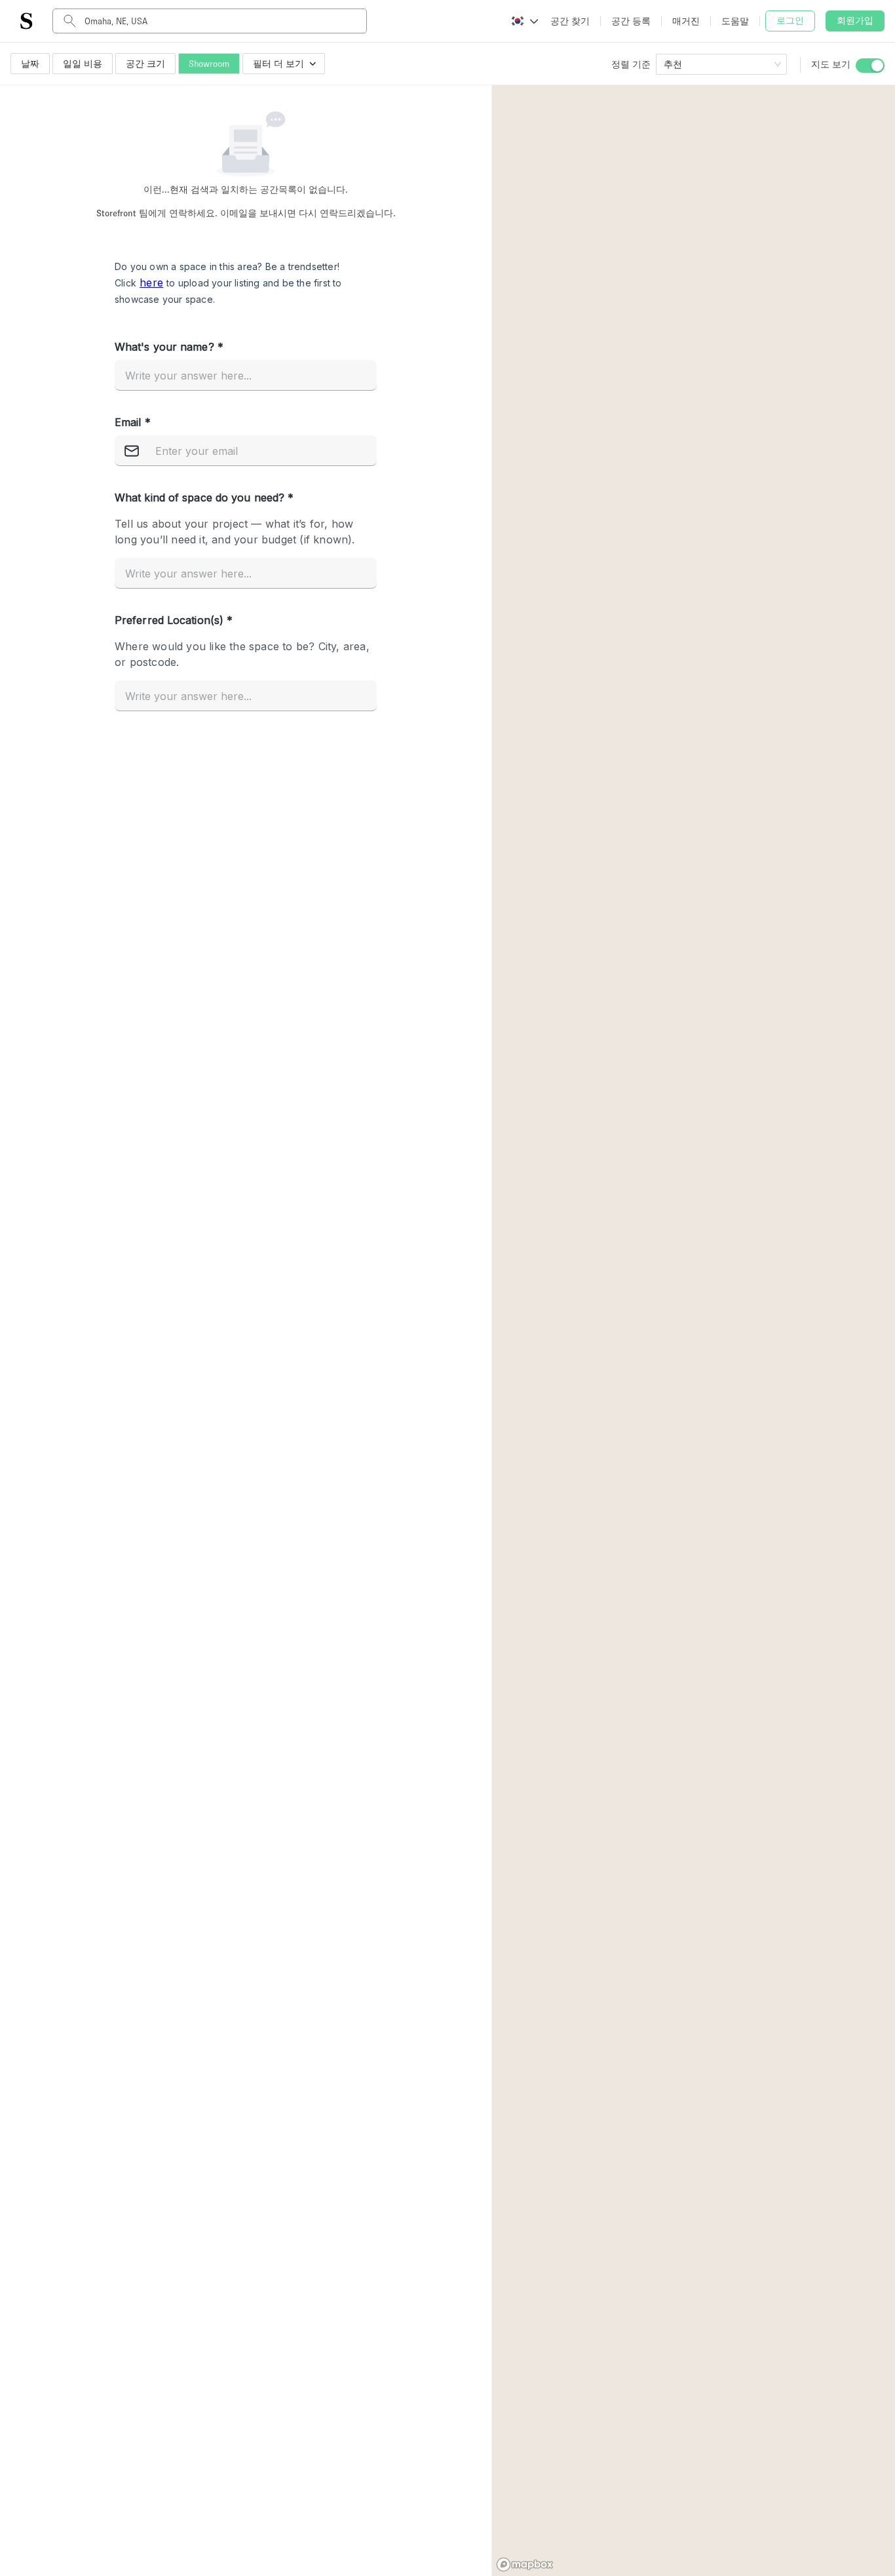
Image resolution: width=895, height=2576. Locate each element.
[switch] (870, 66)
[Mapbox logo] (525, 2565)
